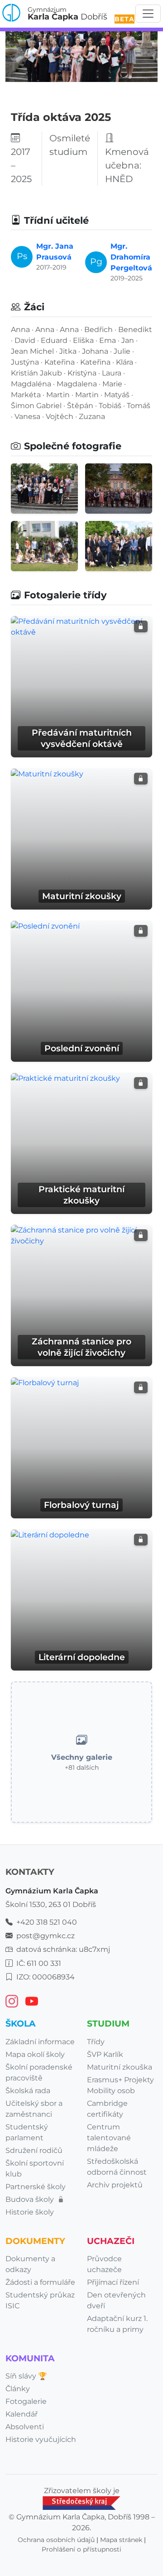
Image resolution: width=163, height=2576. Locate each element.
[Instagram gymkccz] (12, 2001)
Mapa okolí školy (35, 2054)
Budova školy (31, 2199)
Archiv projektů (115, 2185)
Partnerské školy (36, 2187)
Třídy (96, 2042)
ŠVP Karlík (105, 2054)
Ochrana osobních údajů (56, 2540)
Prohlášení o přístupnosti (81, 2549)
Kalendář (22, 2414)
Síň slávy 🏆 (26, 2376)
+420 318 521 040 (47, 1922)
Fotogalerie (26, 2401)
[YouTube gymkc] (32, 2001)
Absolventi (25, 2427)
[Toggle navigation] (148, 14)
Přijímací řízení (113, 2282)
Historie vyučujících (41, 2439)
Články (18, 2389)
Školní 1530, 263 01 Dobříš (51, 1904)
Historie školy (30, 2212)
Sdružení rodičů (34, 2150)
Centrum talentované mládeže (109, 2138)
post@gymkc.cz (46, 1936)
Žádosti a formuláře (40, 2282)
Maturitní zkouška (120, 2067)
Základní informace (40, 2042)
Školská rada (28, 2091)
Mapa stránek (121, 2540)
